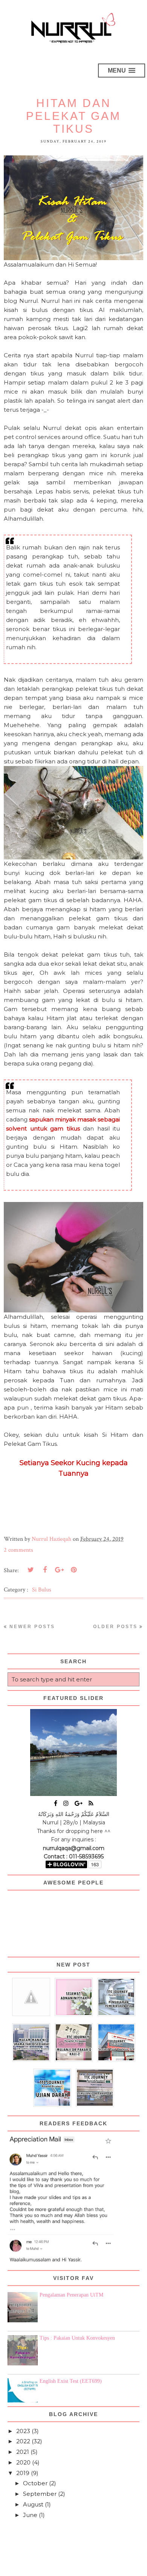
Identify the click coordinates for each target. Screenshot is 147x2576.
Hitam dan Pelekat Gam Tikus (73, 116)
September (40, 2494)
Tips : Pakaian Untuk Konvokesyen (77, 2338)
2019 (23, 2473)
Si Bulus (42, 1590)
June (30, 2515)
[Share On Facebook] (45, 1570)
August (33, 2504)
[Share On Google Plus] (59, 1570)
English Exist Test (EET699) (71, 2381)
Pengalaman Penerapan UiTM (71, 2295)
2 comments (18, 1550)
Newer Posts (32, 1627)
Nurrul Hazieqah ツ (52, 2567)
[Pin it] (73, 1570)
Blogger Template (117, 2567)
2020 (23, 2462)
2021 (23, 2452)
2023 (23, 2431)
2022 (23, 2441)
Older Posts (115, 1627)
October (35, 2483)
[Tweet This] (31, 1570)
